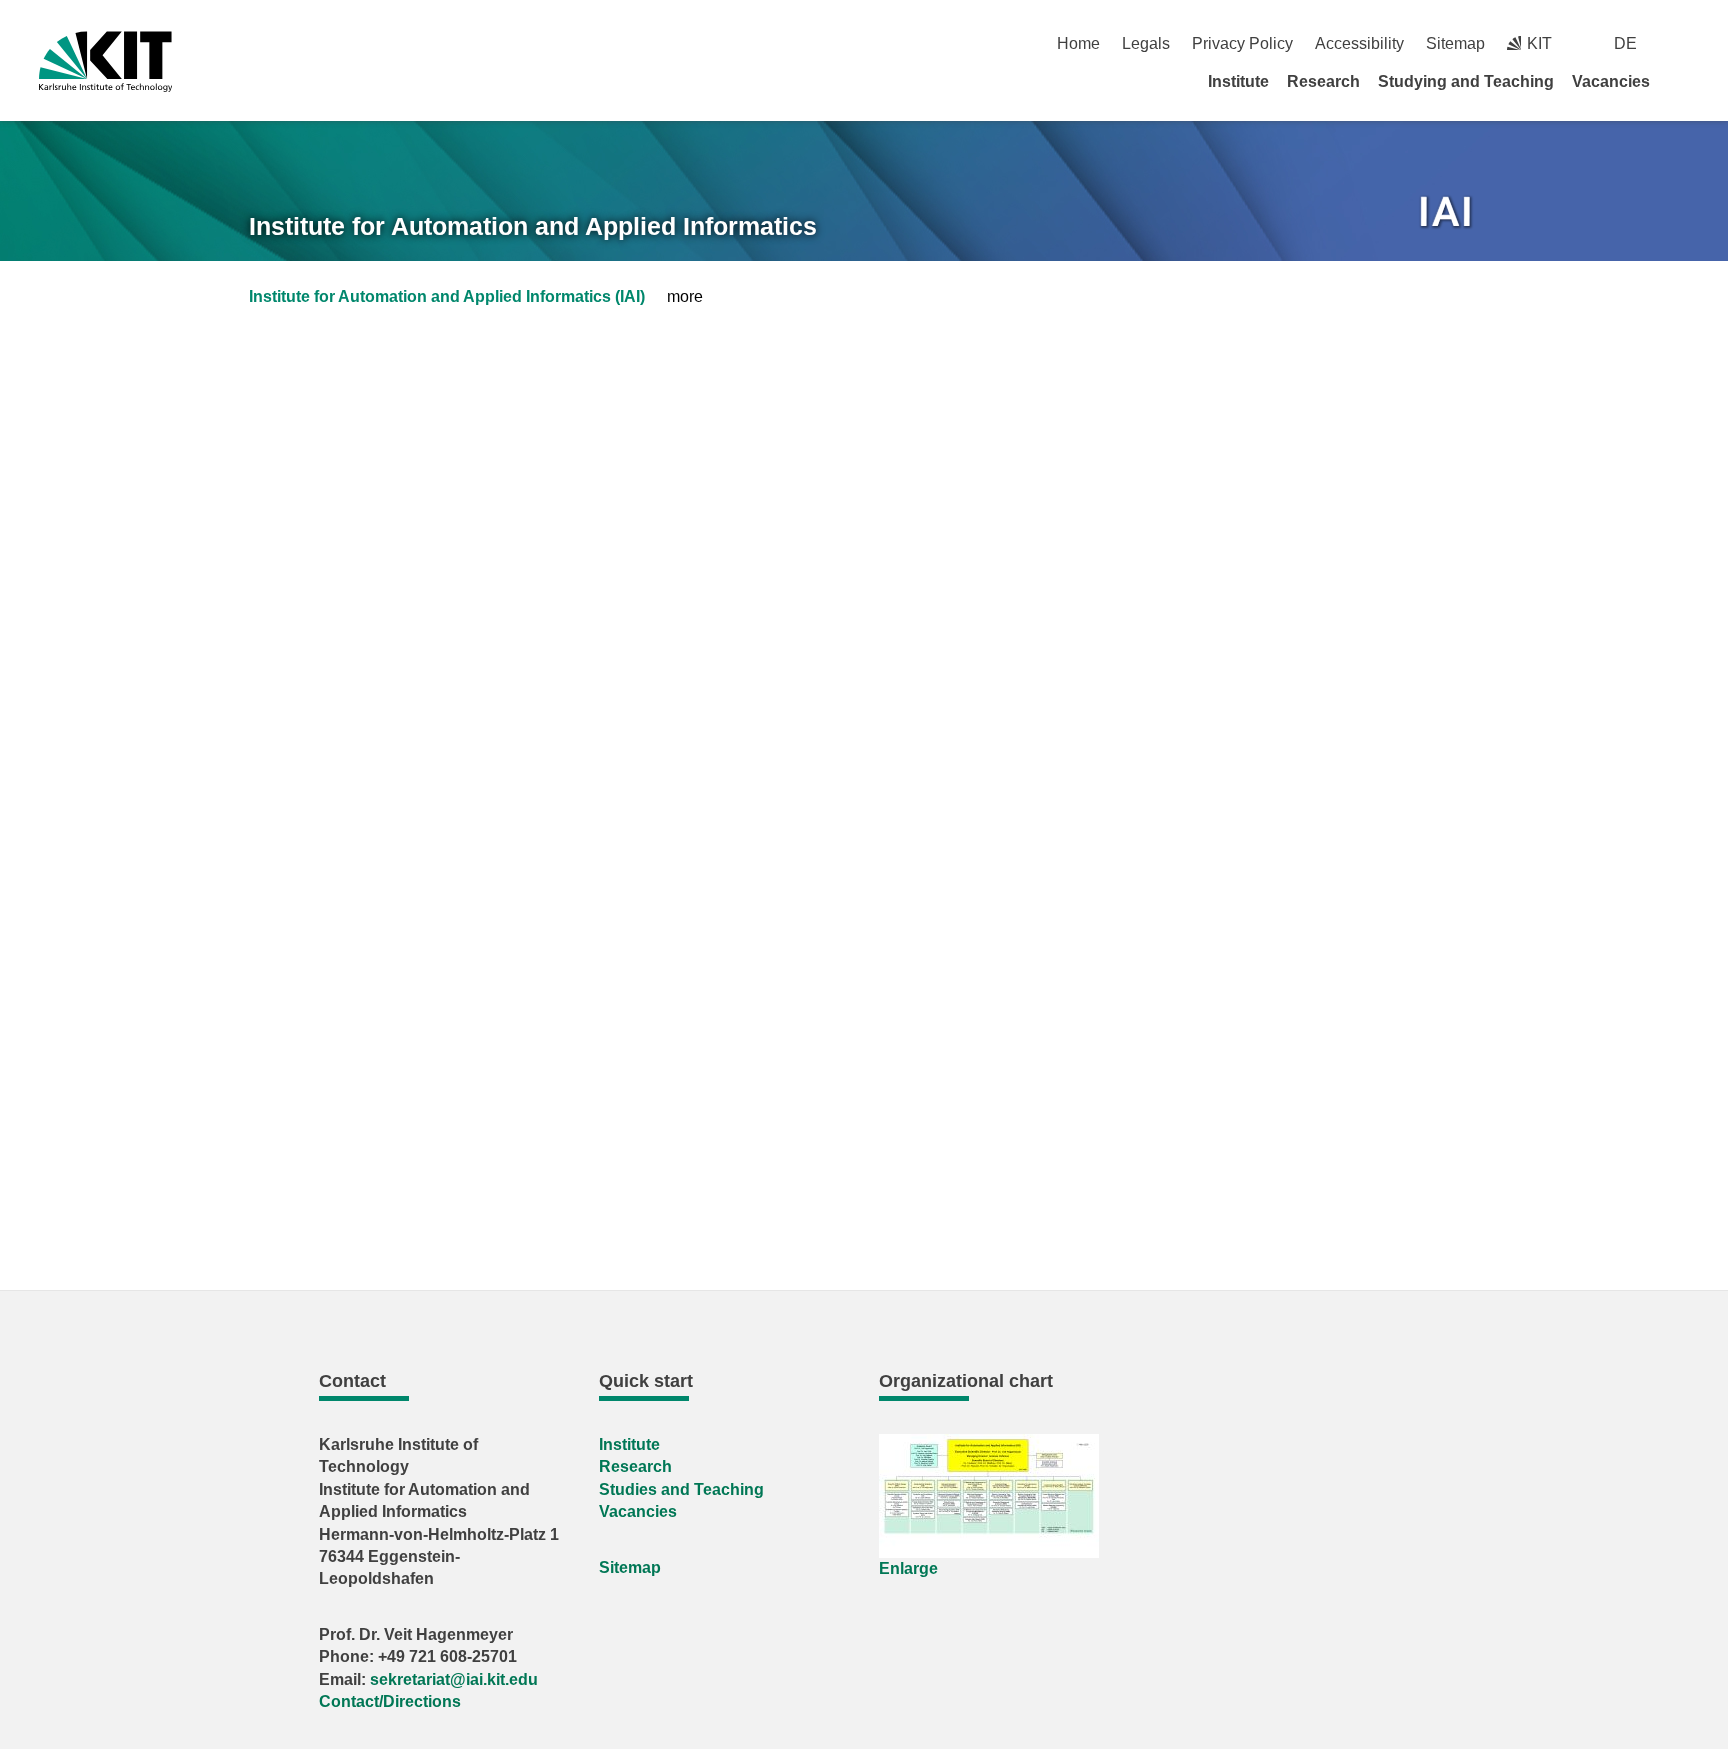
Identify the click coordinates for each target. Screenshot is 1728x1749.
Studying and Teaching (1466, 81)
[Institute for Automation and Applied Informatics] (1448, 214)
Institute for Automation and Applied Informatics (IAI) (447, 296)
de (1625, 43)
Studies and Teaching (681, 1489)
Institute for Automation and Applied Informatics (533, 226)
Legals (1146, 43)
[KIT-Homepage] (105, 61)
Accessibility (1359, 43)
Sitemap (1455, 43)
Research (1323, 81)
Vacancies (1611, 81)
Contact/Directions (390, 1701)
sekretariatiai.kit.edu (454, 1679)
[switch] (1681, 43)
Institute (1238, 81)
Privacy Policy (1242, 43)
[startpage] (1682, 81)
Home (1078, 43)
